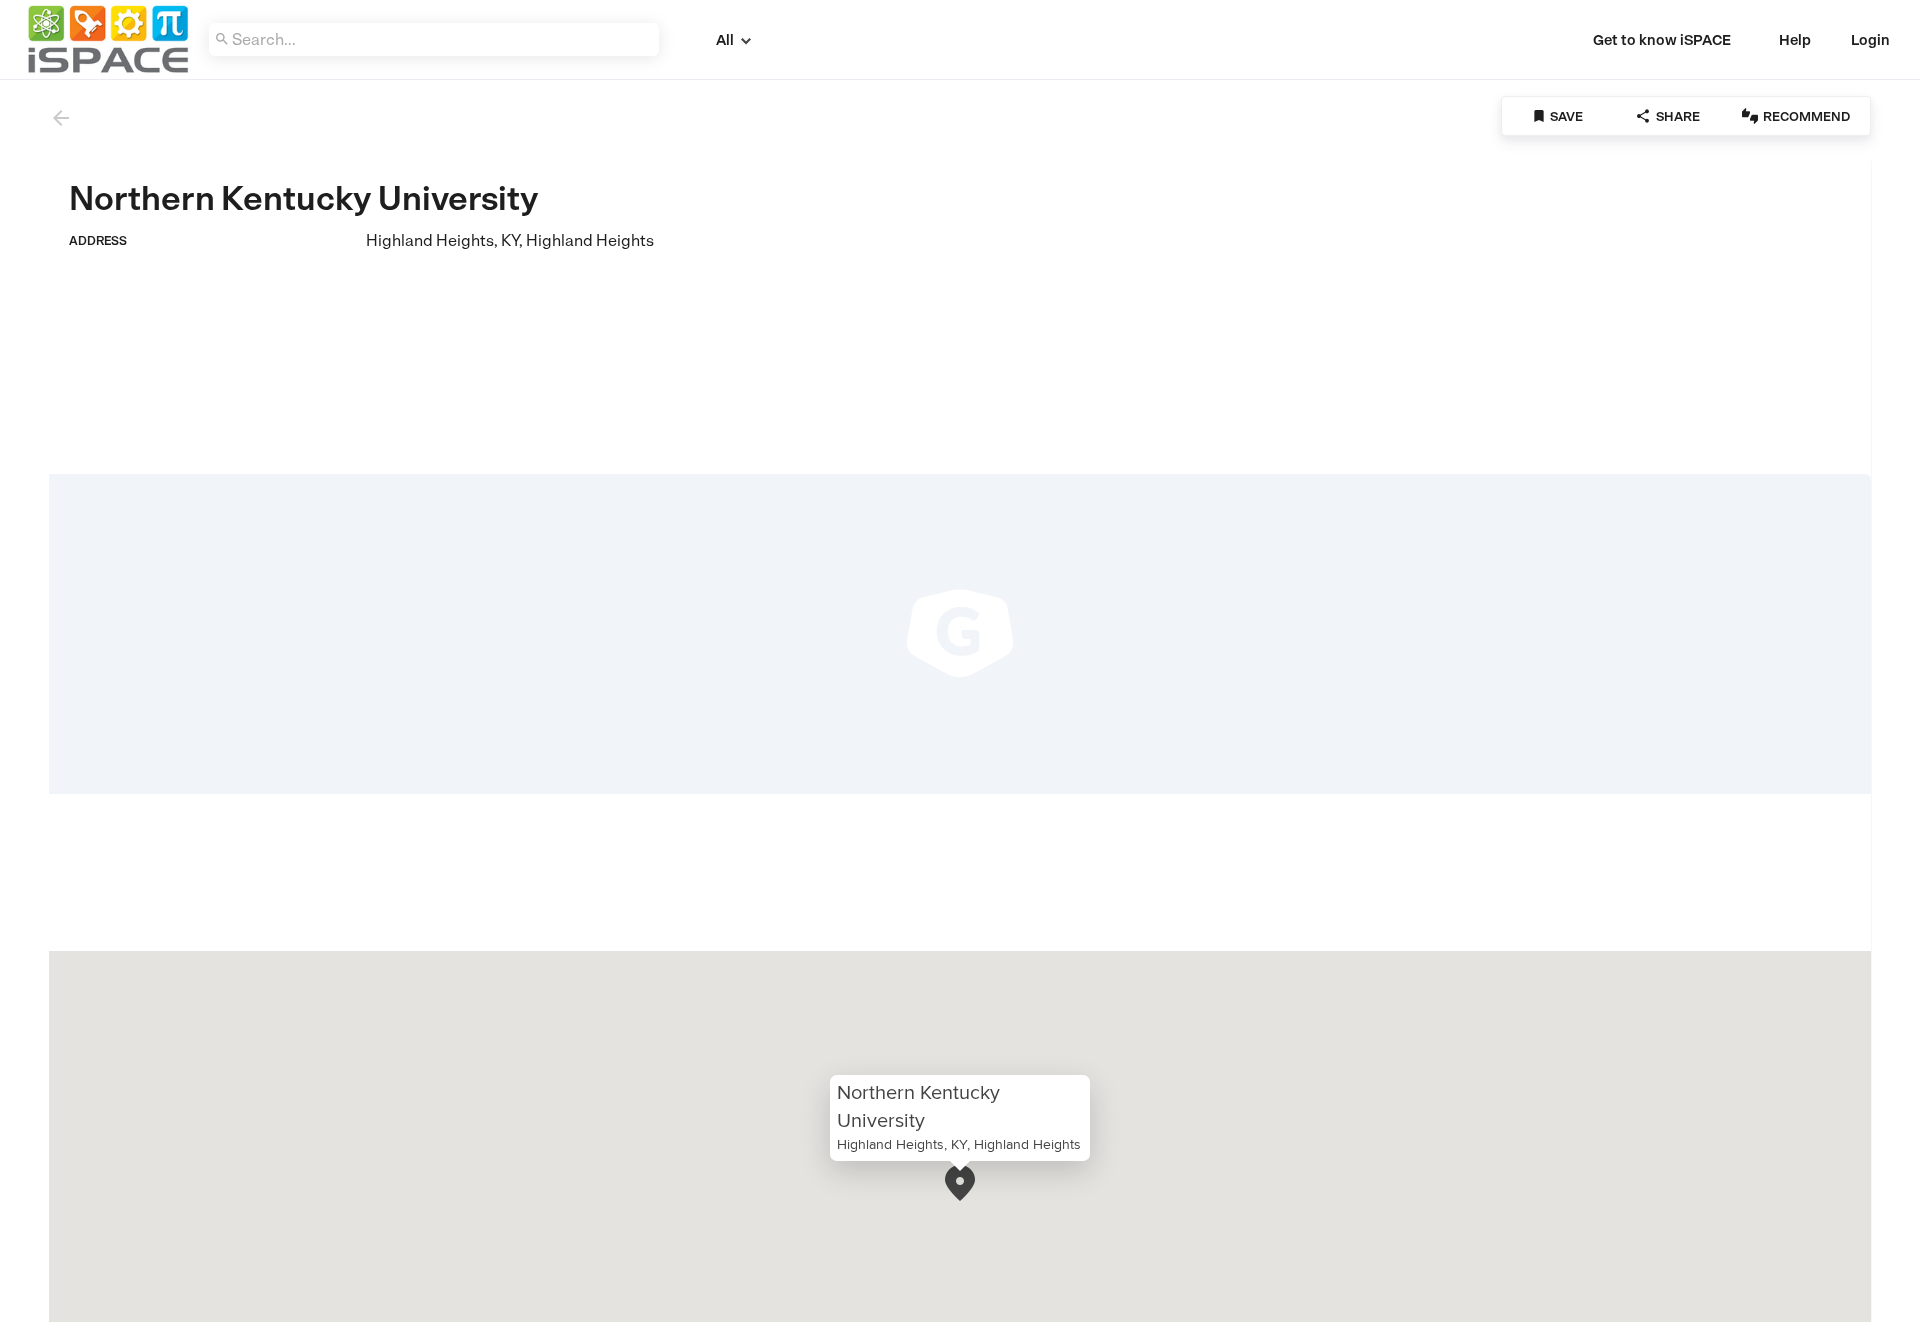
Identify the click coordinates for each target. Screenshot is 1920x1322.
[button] (960, 1183)
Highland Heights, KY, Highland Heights (959, 1144)
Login (1870, 40)
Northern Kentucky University (918, 1106)
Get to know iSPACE (1662, 40)
